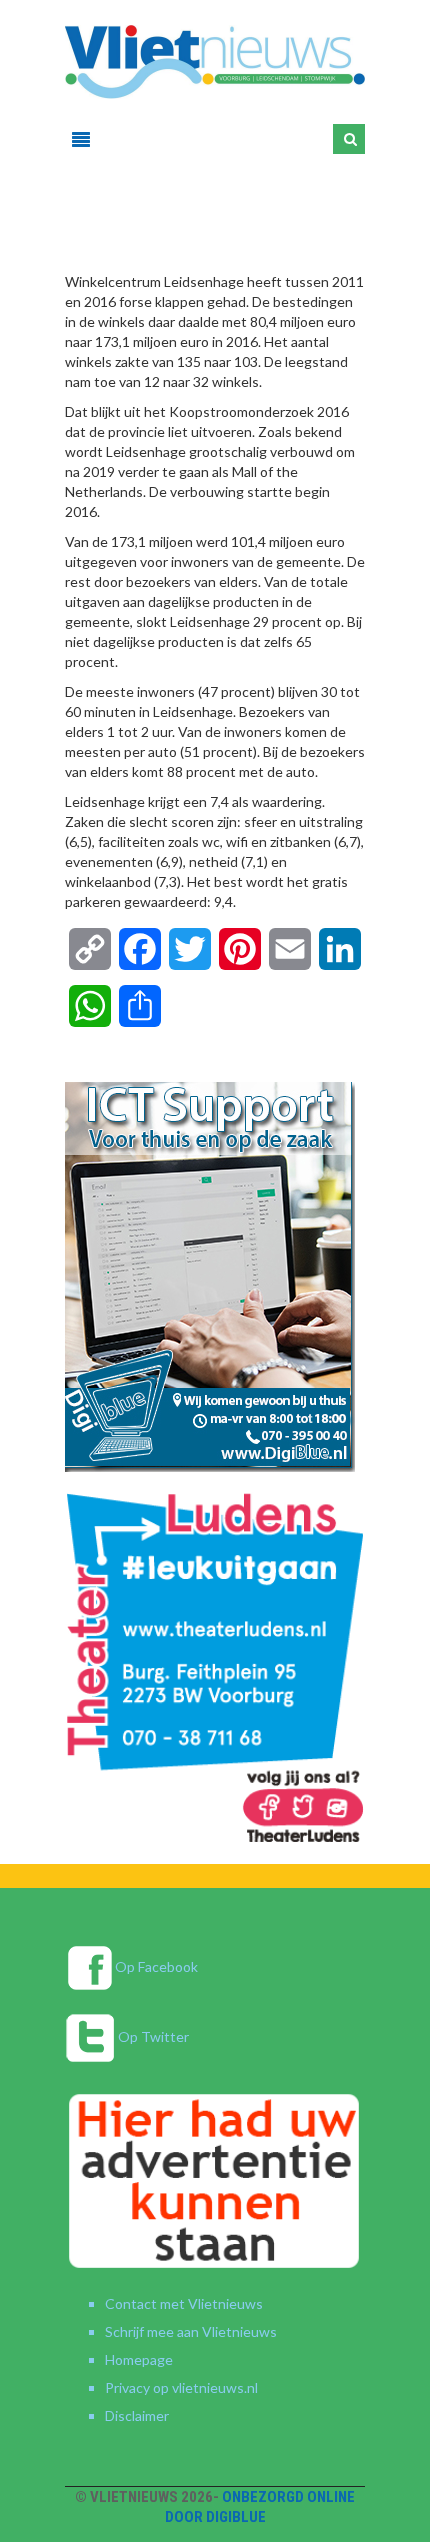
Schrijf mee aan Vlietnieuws (191, 2331)
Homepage (139, 2359)
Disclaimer (137, 2415)
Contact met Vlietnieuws (184, 2303)
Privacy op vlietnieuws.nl (181, 2387)
